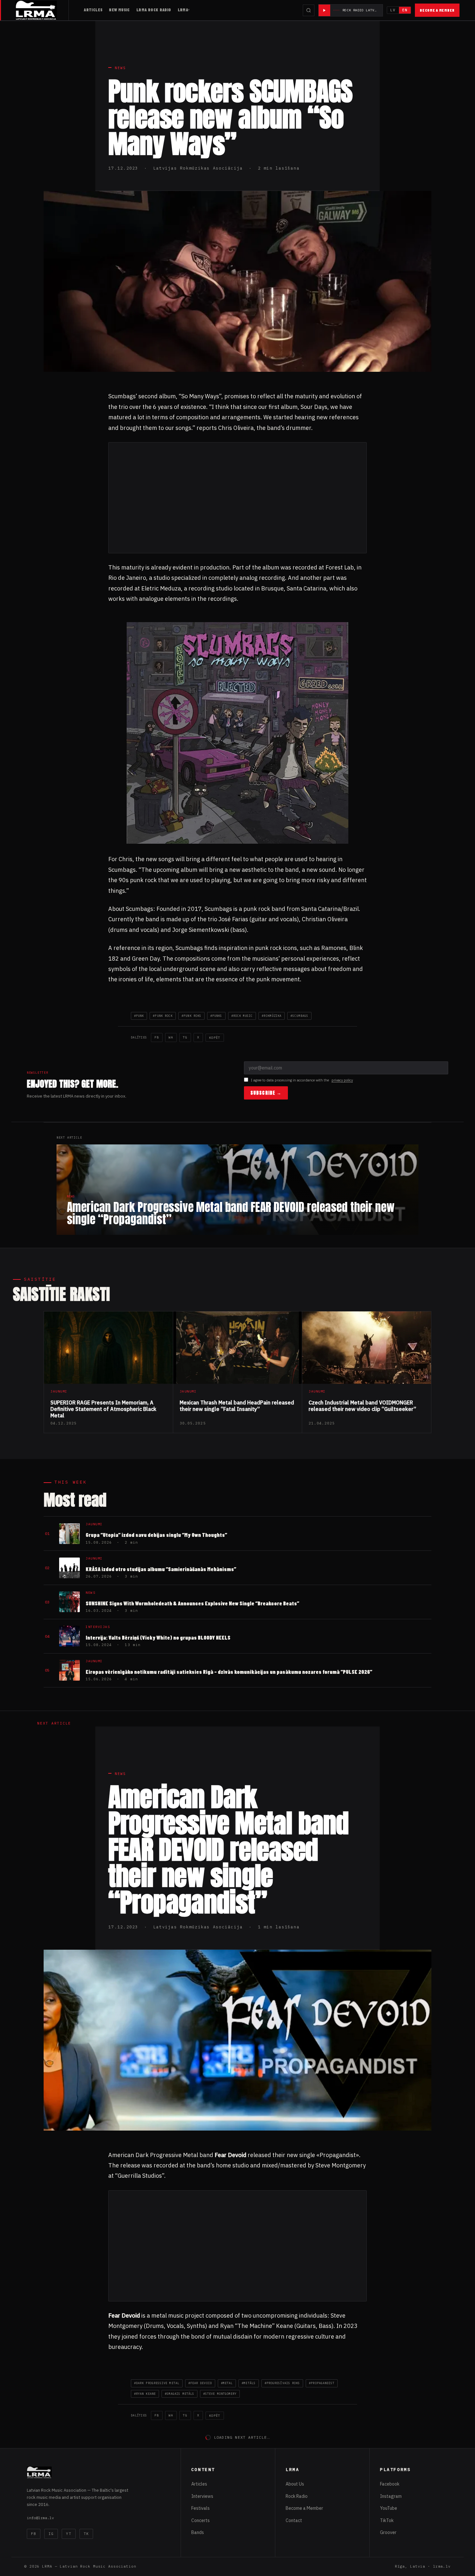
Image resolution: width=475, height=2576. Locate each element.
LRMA (183, 10)
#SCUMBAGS (299, 1016)
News (120, 68)
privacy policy (342, 1080)
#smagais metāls (179, 2394)
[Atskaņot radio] (324, 10)
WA (171, 1037)
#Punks (216, 1016)
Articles (93, 10)
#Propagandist (322, 2383)
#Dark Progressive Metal (157, 2383)
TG (185, 1037)
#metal (227, 2383)
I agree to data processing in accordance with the (302, 1080)
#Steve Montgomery (220, 2394)
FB (157, 1037)
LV (393, 10)
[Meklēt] (309, 10)
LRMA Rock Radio (154, 10)
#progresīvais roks (282, 2383)
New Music (119, 10)
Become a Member (437, 10)
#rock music (242, 1016)
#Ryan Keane (145, 2394)
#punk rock (163, 1016)
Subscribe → (266, 1093)
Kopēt (215, 1038)
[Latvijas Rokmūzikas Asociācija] (42, 10)
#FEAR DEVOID (200, 2383)
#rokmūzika (272, 1016)
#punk (139, 1016)
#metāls (249, 2383)
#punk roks (191, 1016)
